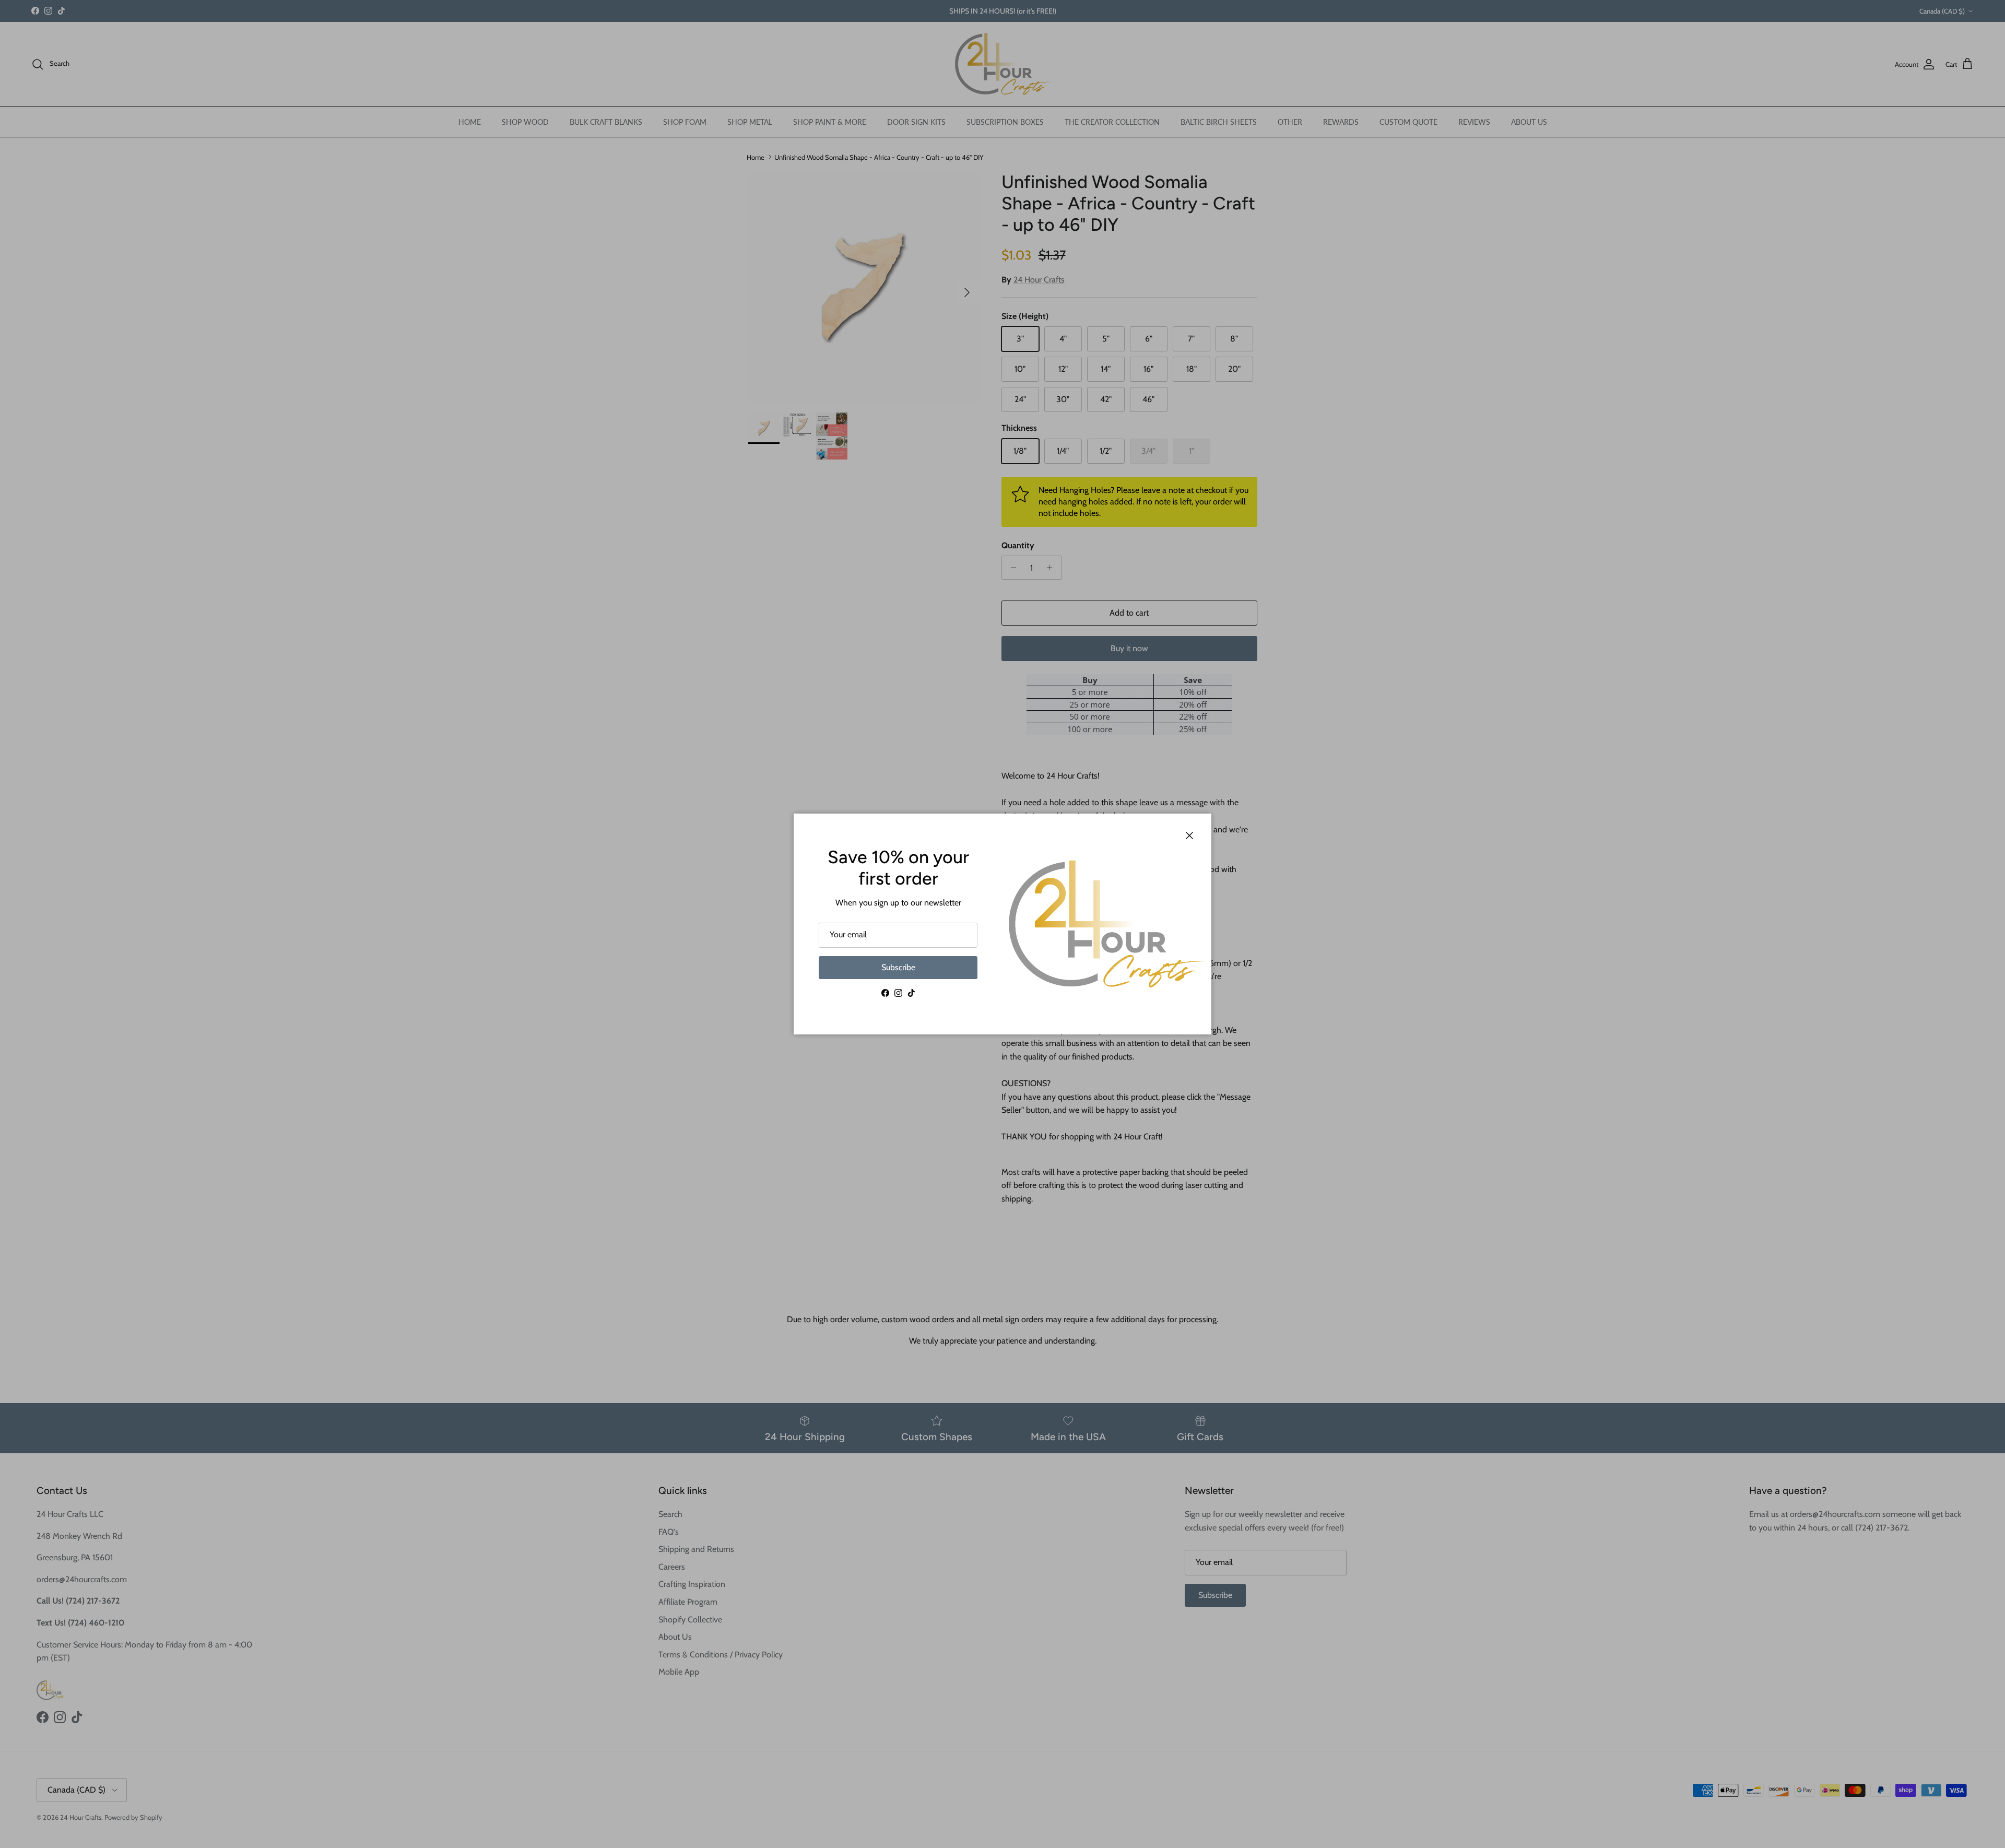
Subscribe (898, 967)
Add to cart (1129, 613)
